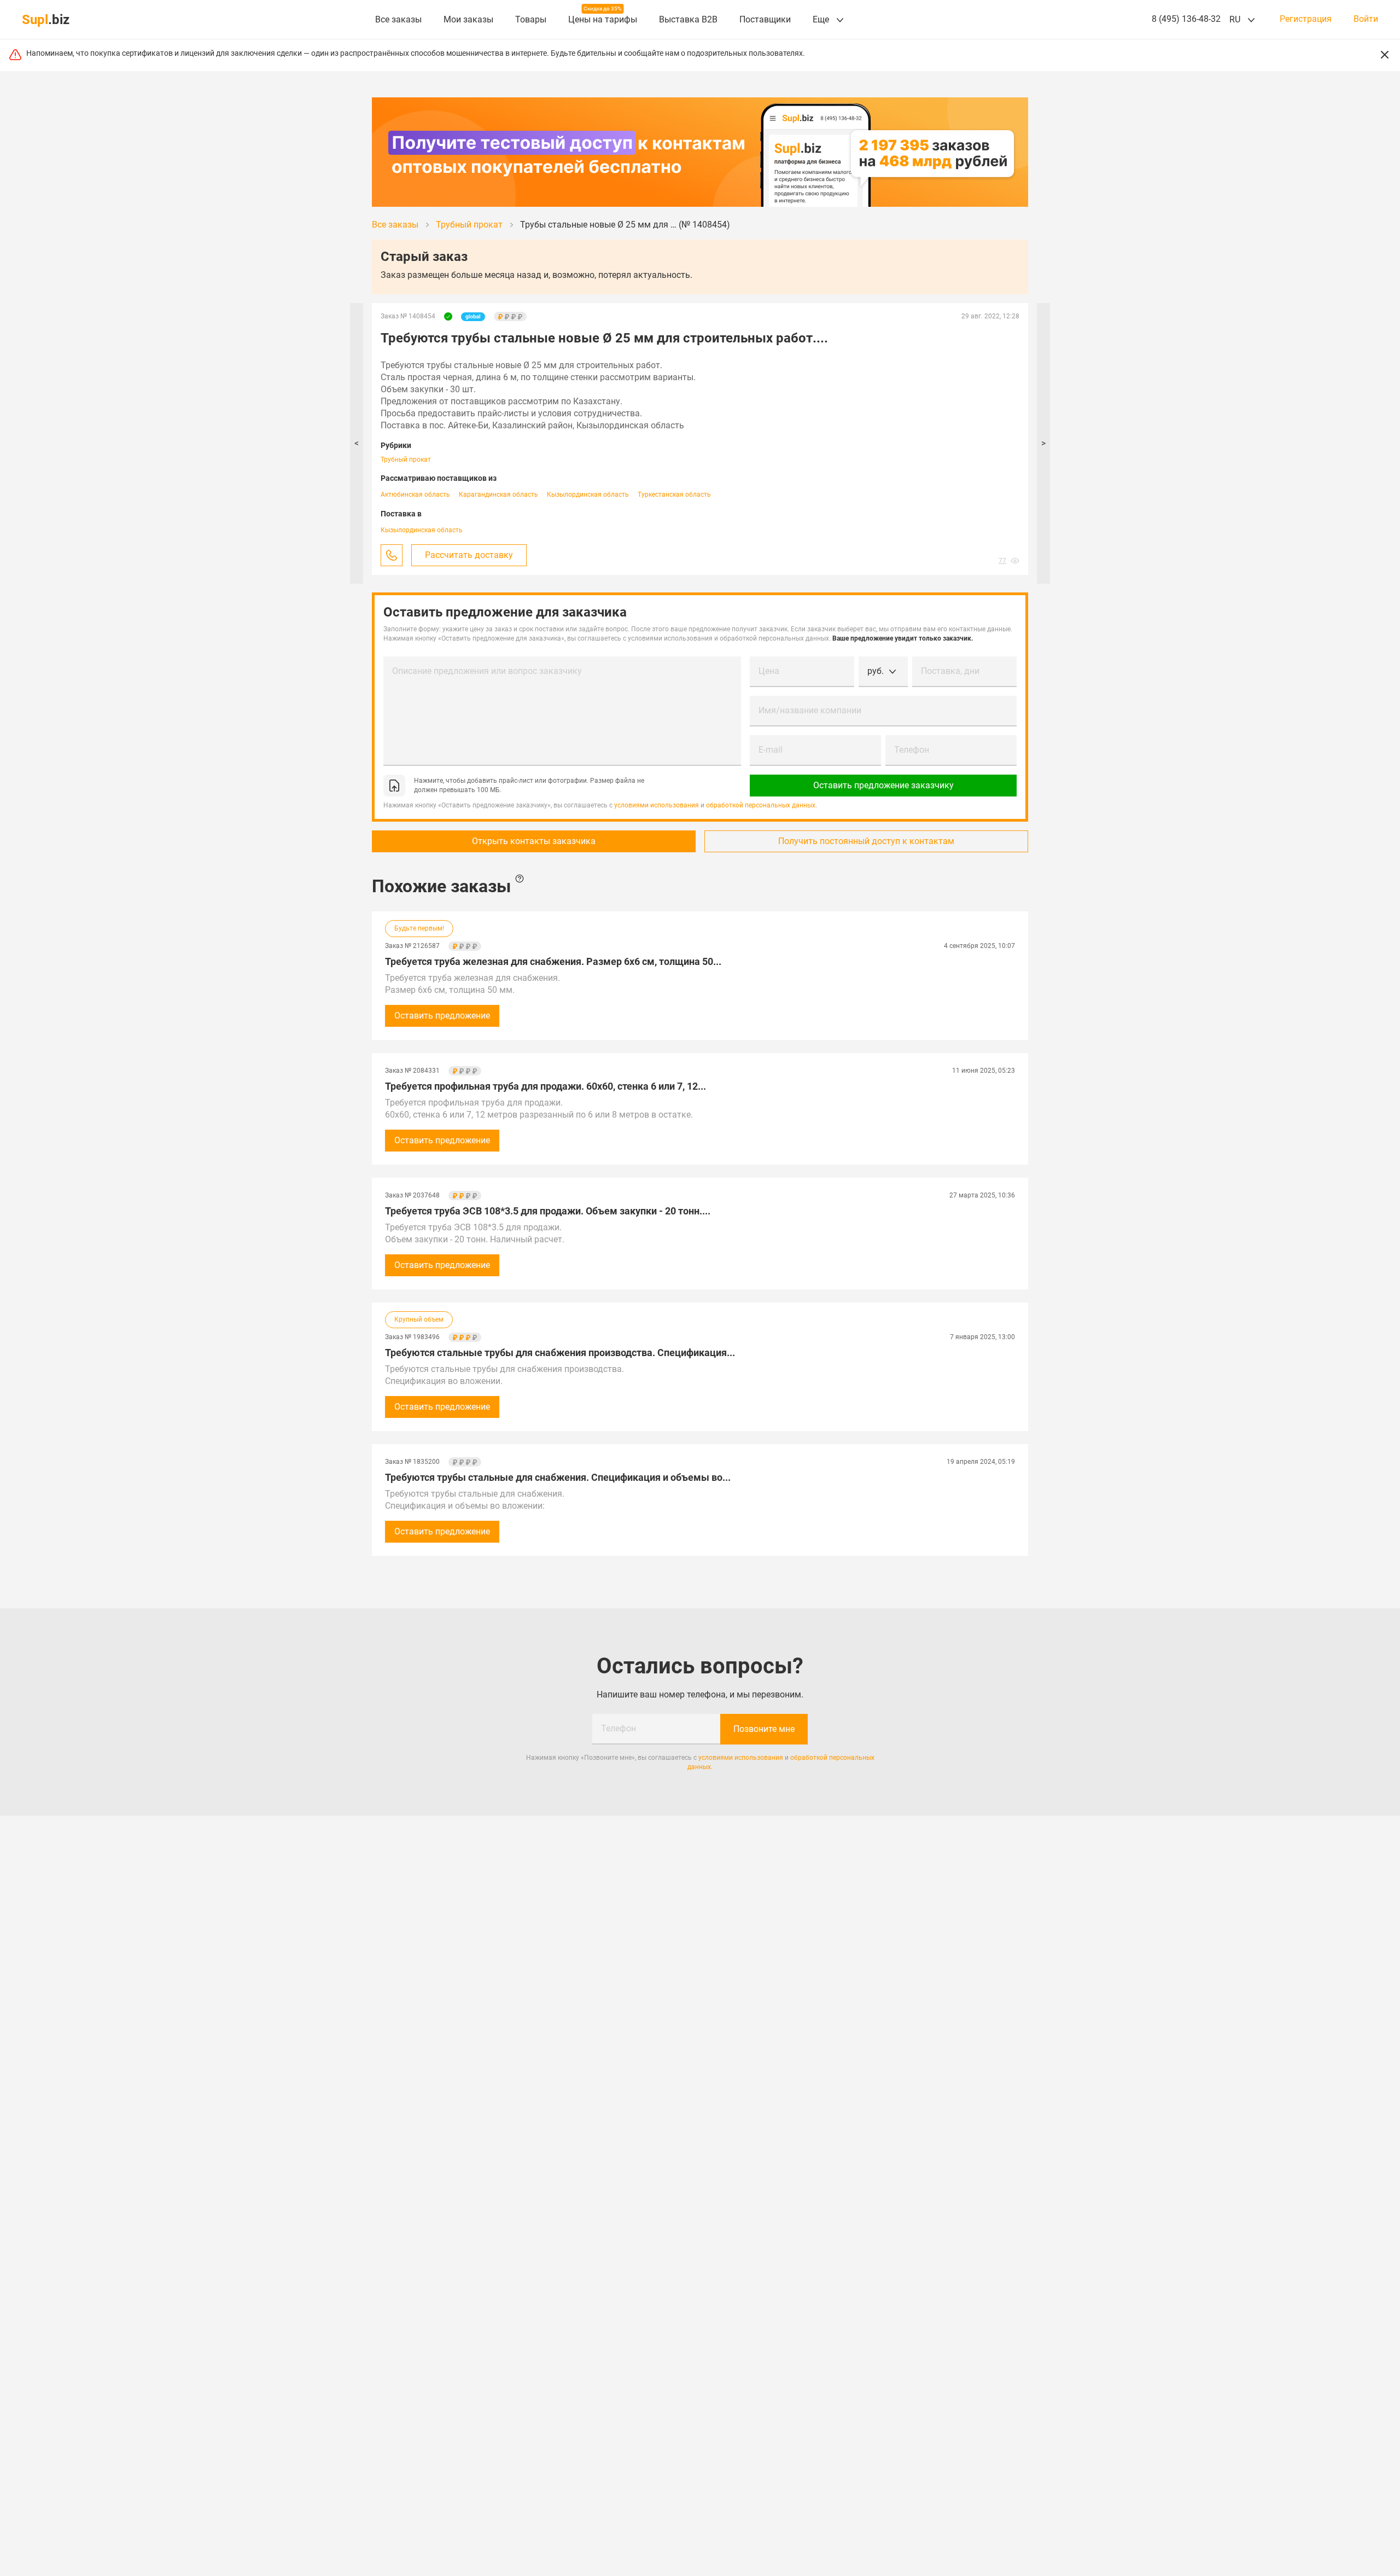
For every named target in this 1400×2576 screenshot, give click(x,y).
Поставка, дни (950, 671)
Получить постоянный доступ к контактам (866, 841)
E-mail (771, 750)
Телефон (912, 750)
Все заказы (398, 19)
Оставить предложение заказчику (883, 785)
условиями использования (657, 805)
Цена (769, 671)
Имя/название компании (810, 710)
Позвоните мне (764, 1729)
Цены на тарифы (603, 19)
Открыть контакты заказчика (534, 841)
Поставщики (765, 19)
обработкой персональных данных (761, 805)
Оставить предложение (442, 1016)
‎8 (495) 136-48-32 (1186, 19)
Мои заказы (468, 19)
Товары (531, 19)
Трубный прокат (406, 460)
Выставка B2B (688, 19)
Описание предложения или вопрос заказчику (487, 671)
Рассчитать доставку (469, 555)
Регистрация (1306, 19)
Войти (1366, 19)
